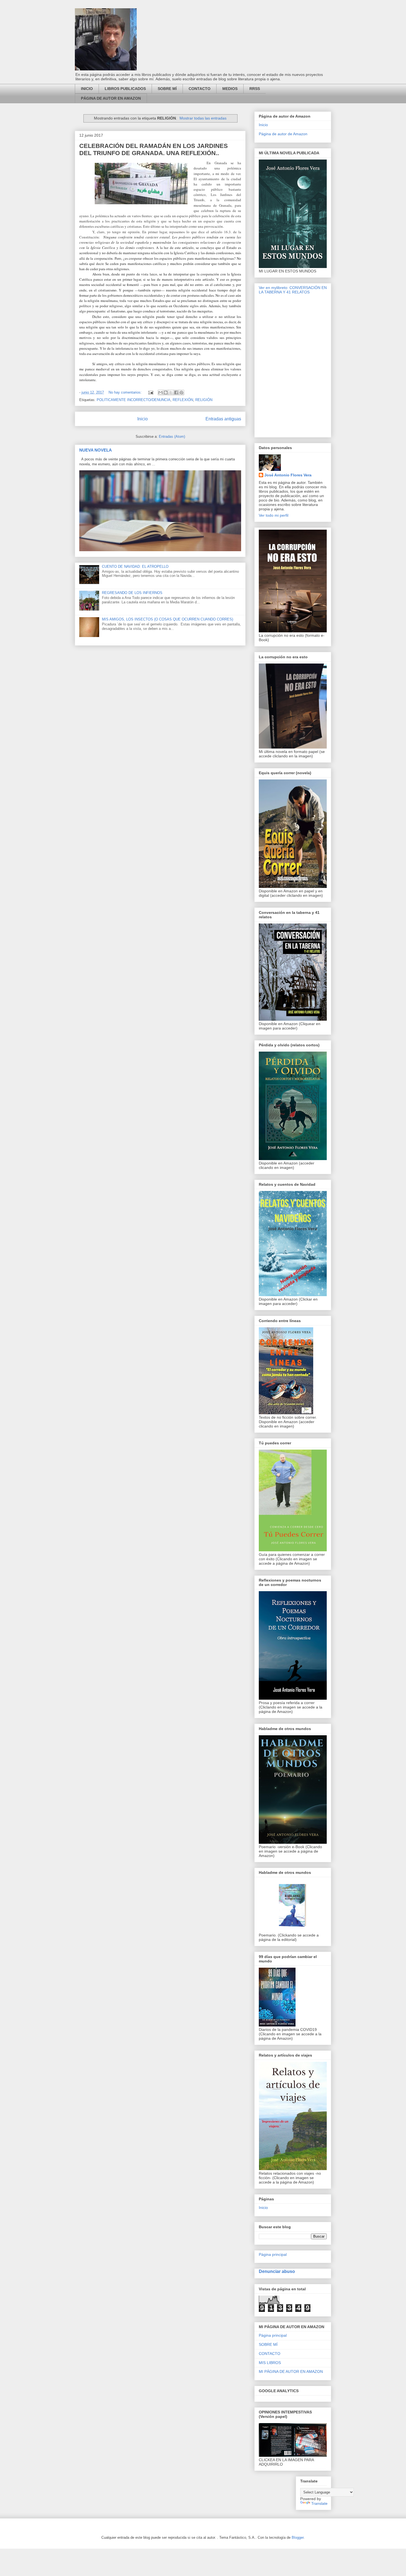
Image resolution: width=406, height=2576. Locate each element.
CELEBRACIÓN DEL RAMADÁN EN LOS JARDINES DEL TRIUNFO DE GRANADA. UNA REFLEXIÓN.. (154, 149)
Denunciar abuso (277, 2271)
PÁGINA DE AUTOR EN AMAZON (111, 98)
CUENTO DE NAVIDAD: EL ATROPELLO (135, 567)
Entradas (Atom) (172, 437)
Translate (319, 2503)
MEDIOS (230, 89)
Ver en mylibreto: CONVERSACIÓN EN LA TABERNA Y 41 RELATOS (293, 290)
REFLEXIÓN (183, 400)
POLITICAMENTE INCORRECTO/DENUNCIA (134, 400)
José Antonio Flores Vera (288, 475)
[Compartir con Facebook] (176, 392)
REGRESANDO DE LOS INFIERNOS (132, 593)
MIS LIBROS (270, 2363)
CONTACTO (200, 89)
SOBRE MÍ (167, 89)
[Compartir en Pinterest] (181, 392)
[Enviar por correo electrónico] (160, 392)
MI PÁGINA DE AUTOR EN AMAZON (291, 2371)
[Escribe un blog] (166, 392)
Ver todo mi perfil (274, 515)
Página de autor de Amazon (283, 134)
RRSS (255, 89)
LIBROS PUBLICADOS (125, 89)
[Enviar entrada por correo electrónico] (150, 392)
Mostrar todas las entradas (203, 118)
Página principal (273, 2254)
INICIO (87, 89)
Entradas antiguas (223, 419)
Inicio (143, 419)
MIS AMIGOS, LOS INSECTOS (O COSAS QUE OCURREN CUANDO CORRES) (168, 619)
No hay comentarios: (126, 392)
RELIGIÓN (204, 400)
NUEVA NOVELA (96, 450)
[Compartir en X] (171, 392)
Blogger (298, 2537)
